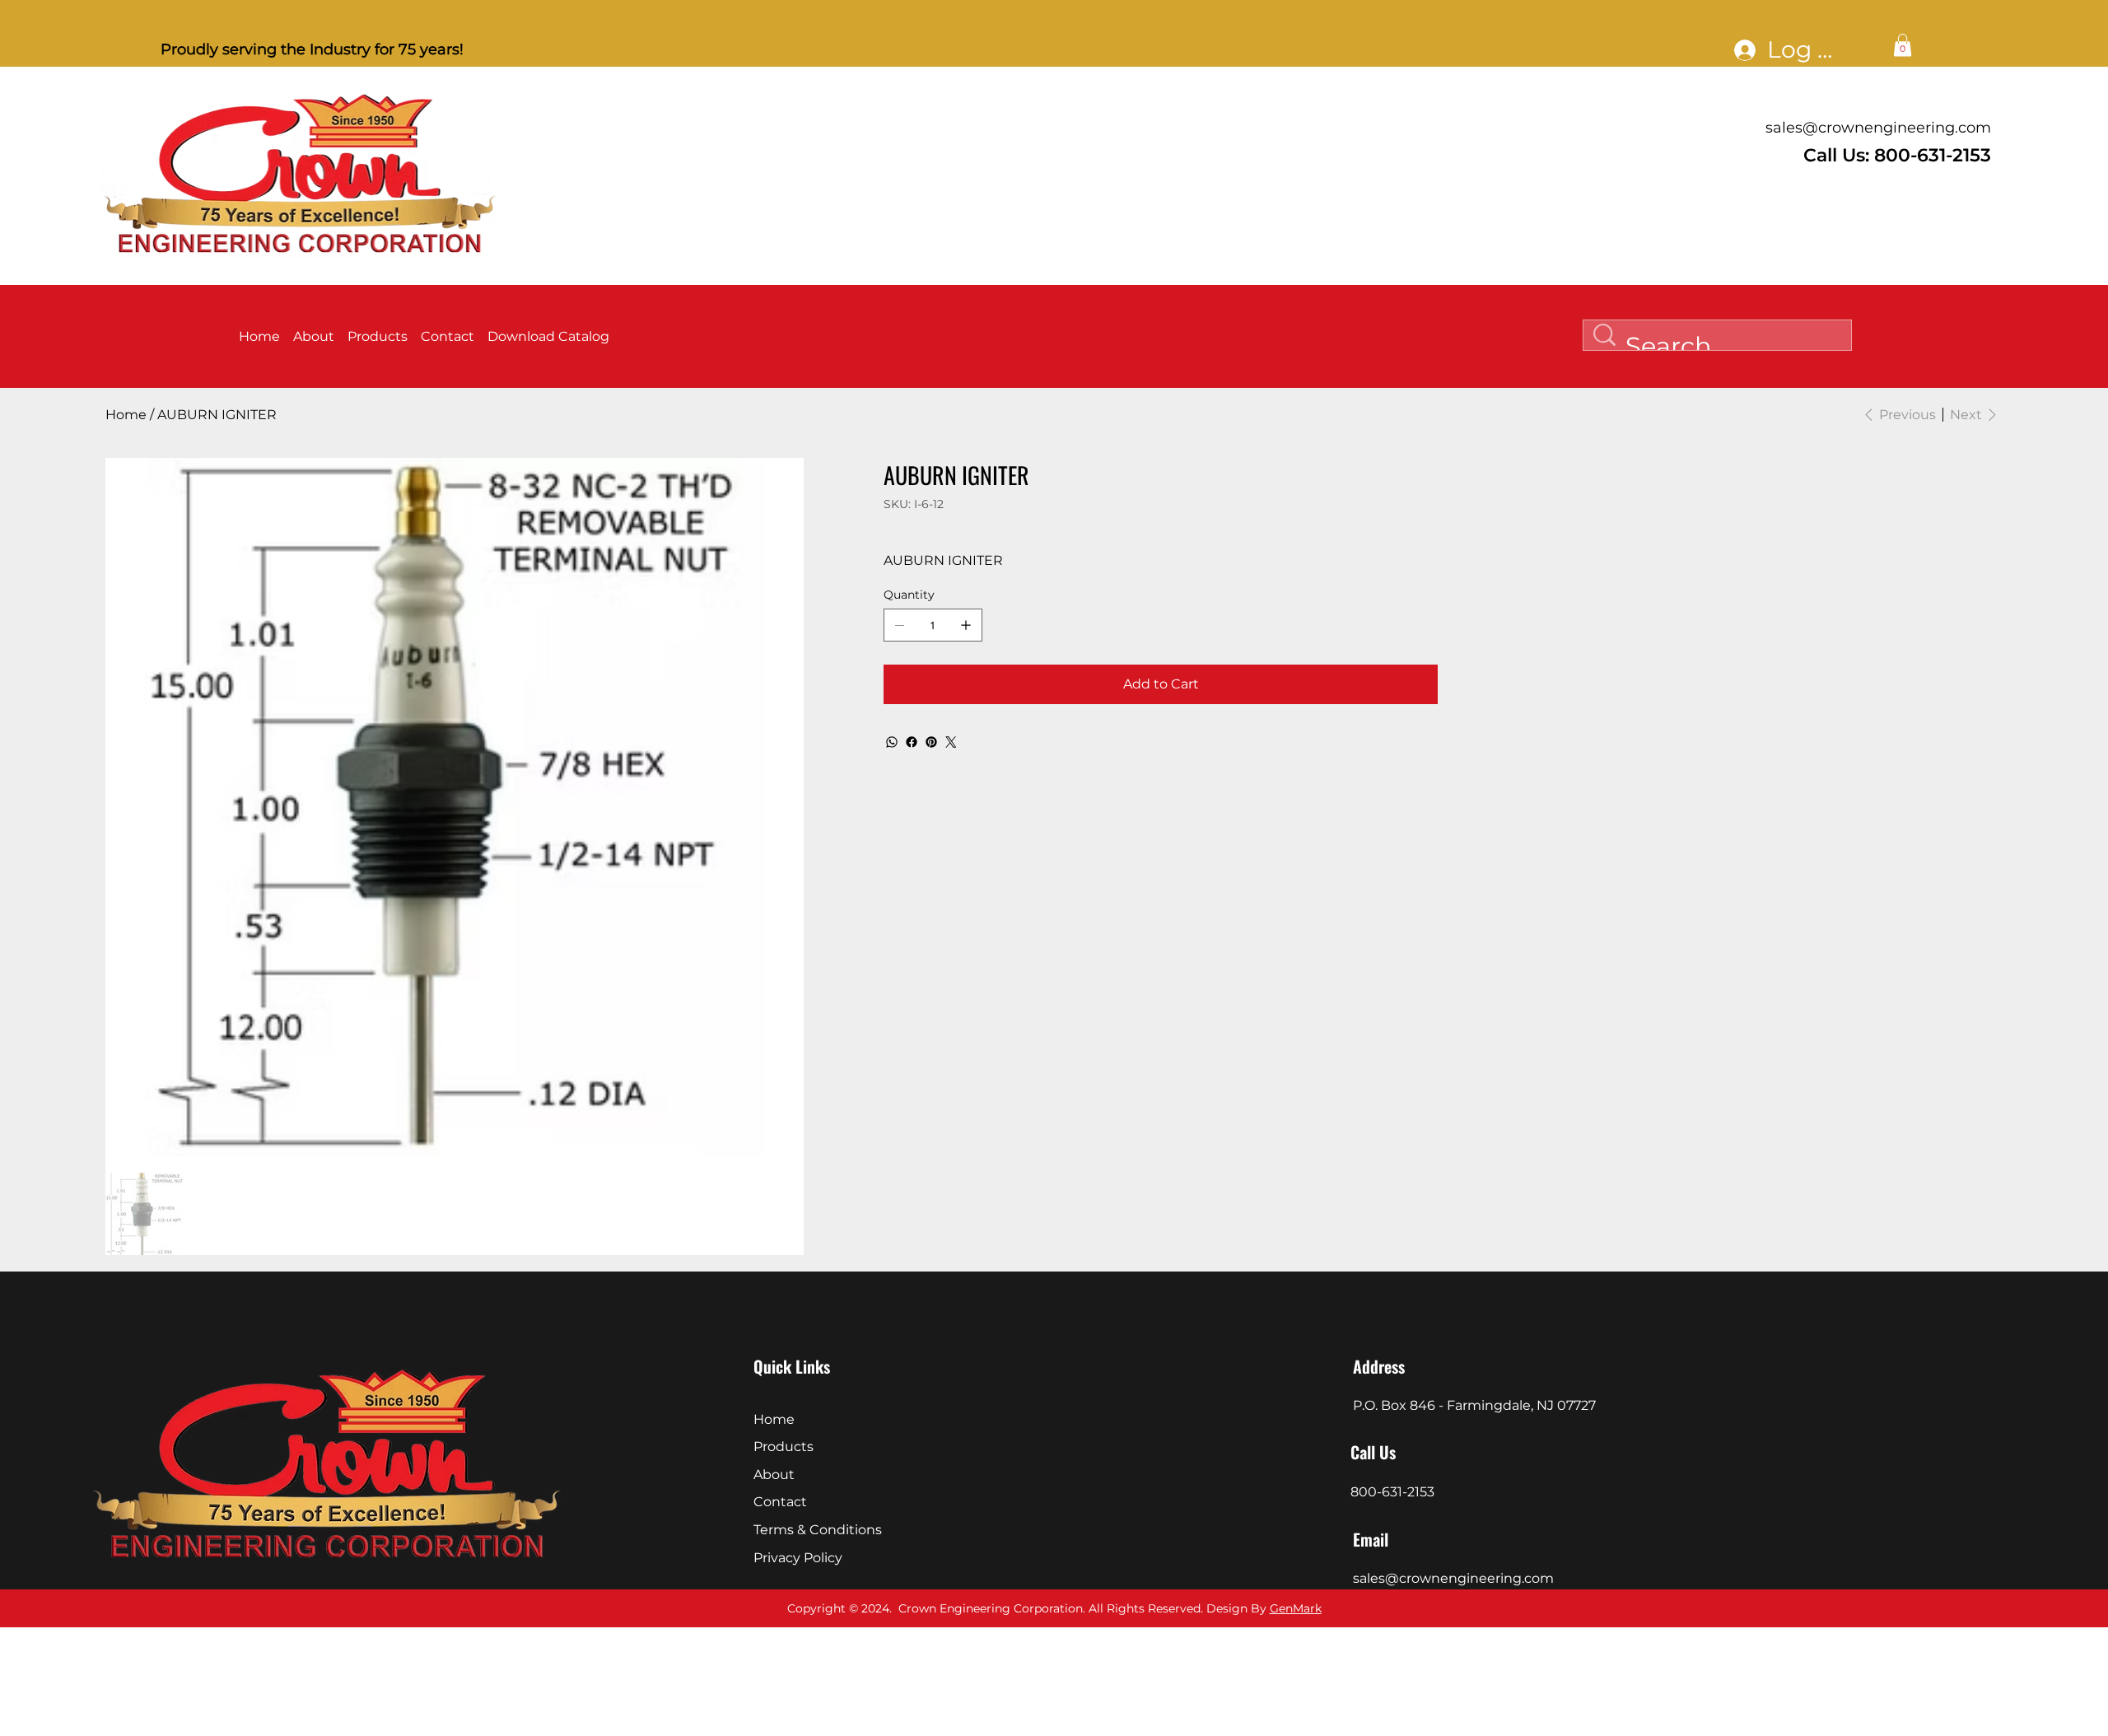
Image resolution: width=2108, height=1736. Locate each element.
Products (784, 1447)
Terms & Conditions (818, 1530)
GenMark (1296, 1608)
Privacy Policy (798, 1558)
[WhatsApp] (892, 742)
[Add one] (966, 625)
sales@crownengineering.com (1878, 128)
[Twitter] (951, 742)
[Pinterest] (931, 742)
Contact (780, 1502)
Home (774, 1419)
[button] (1903, 45)
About (774, 1475)
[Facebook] (912, 742)
